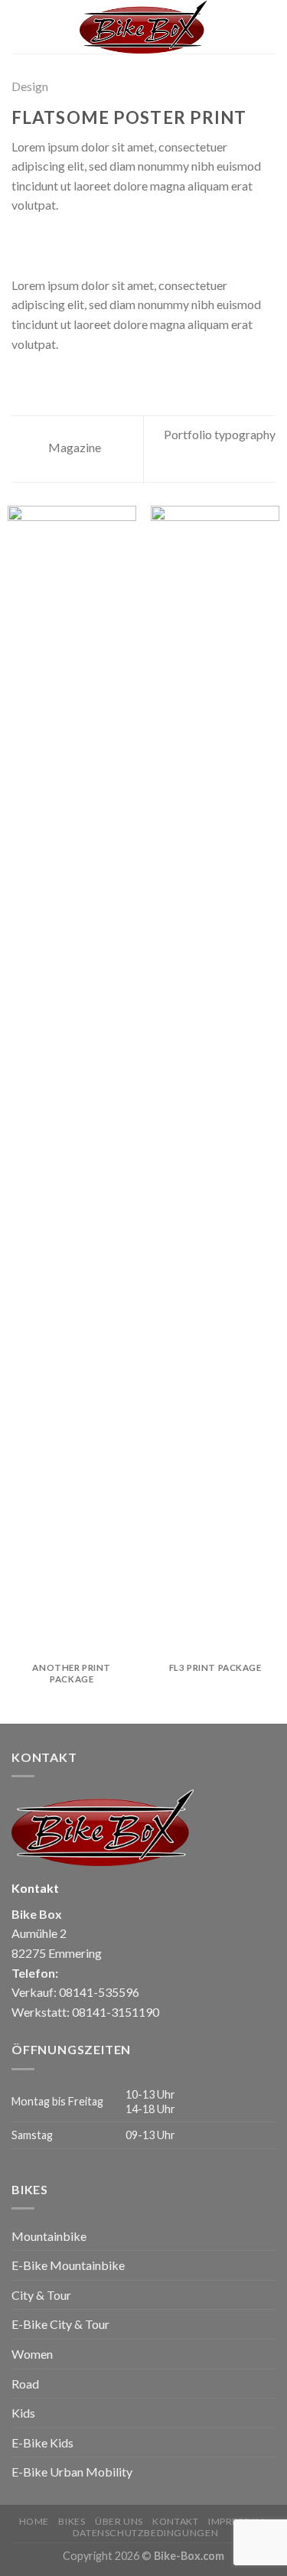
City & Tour (41, 2295)
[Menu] (21, 26)
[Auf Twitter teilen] (58, 243)
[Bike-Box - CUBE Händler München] (144, 27)
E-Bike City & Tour (60, 2324)
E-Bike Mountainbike (68, 2265)
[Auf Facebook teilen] (40, 243)
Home (34, 2521)
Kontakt (175, 2521)
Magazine (73, 447)
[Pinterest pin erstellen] (96, 243)
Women (32, 2354)
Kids (23, 2413)
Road (25, 2384)
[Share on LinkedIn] (114, 243)
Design (30, 86)
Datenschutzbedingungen (145, 2533)
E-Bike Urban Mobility (72, 2472)
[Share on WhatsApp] (21, 243)
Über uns (119, 2521)
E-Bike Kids (42, 2442)
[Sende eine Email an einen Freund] (77, 243)
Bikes (72, 2521)
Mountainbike (49, 2236)
